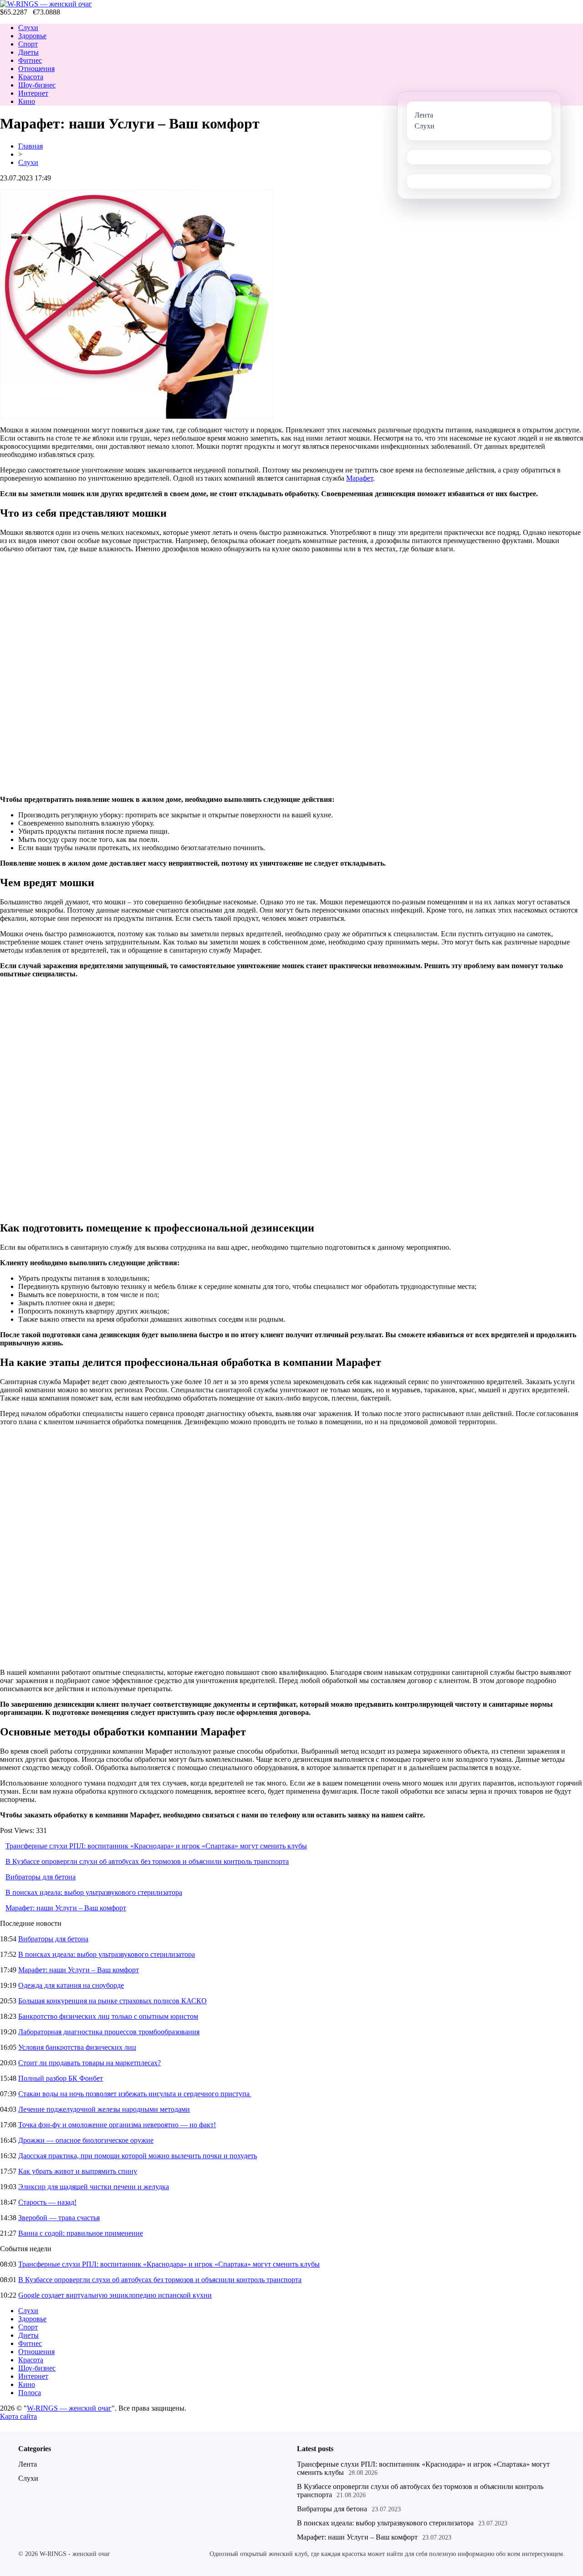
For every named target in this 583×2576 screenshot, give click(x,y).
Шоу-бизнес (37, 85)
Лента (28, 2464)
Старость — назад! (47, 2202)
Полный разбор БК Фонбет (61, 2078)
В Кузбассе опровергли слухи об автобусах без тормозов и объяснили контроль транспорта (147, 1861)
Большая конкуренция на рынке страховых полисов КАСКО (113, 2001)
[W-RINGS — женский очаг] (46, 4)
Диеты (28, 52)
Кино (27, 101)
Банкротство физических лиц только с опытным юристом (108, 2016)
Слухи (28, 28)
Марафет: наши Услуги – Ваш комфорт (66, 1908)
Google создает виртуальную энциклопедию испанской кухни (115, 2295)
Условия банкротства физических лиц (77, 2047)
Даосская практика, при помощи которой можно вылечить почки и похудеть (138, 2156)
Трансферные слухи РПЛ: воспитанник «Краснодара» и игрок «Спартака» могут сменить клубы (156, 1846)
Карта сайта (18, 2416)
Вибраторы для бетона (41, 1877)
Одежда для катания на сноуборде (71, 1985)
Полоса (30, 2393)
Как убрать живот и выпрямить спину (78, 2171)
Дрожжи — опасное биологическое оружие (86, 2140)
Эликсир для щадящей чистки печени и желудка (94, 2187)
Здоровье (32, 36)
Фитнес (30, 60)
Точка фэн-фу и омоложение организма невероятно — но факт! (117, 2125)
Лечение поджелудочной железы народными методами (104, 2109)
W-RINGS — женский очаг (69, 2408)
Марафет (360, 478)
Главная (31, 146)
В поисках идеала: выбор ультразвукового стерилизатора (94, 1892)
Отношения (36, 69)
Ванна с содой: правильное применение (81, 2233)
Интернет (33, 93)
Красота (31, 77)
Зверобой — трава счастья (59, 2218)
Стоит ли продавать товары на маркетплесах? (89, 2063)
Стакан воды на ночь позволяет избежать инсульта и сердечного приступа (135, 2094)
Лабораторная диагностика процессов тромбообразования (109, 2032)
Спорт (28, 44)
